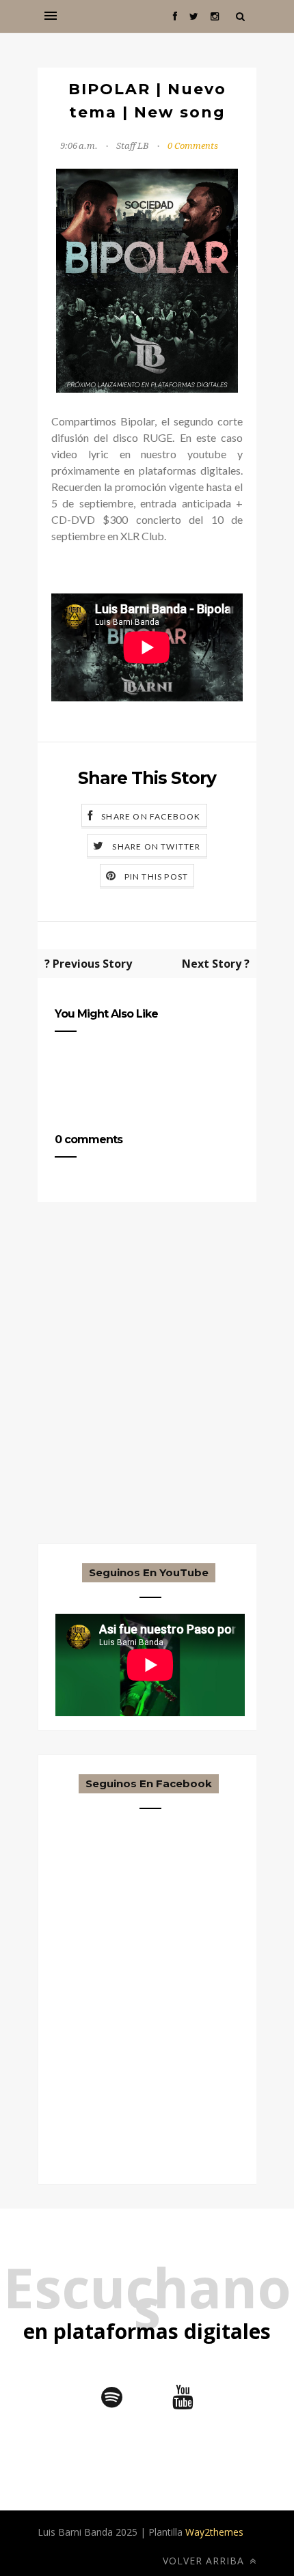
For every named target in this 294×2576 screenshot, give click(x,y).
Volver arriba (205, 2561)
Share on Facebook (151, 816)
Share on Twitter (156, 846)
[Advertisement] (147, 1397)
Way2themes (214, 2532)
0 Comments (193, 146)
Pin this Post (157, 877)
